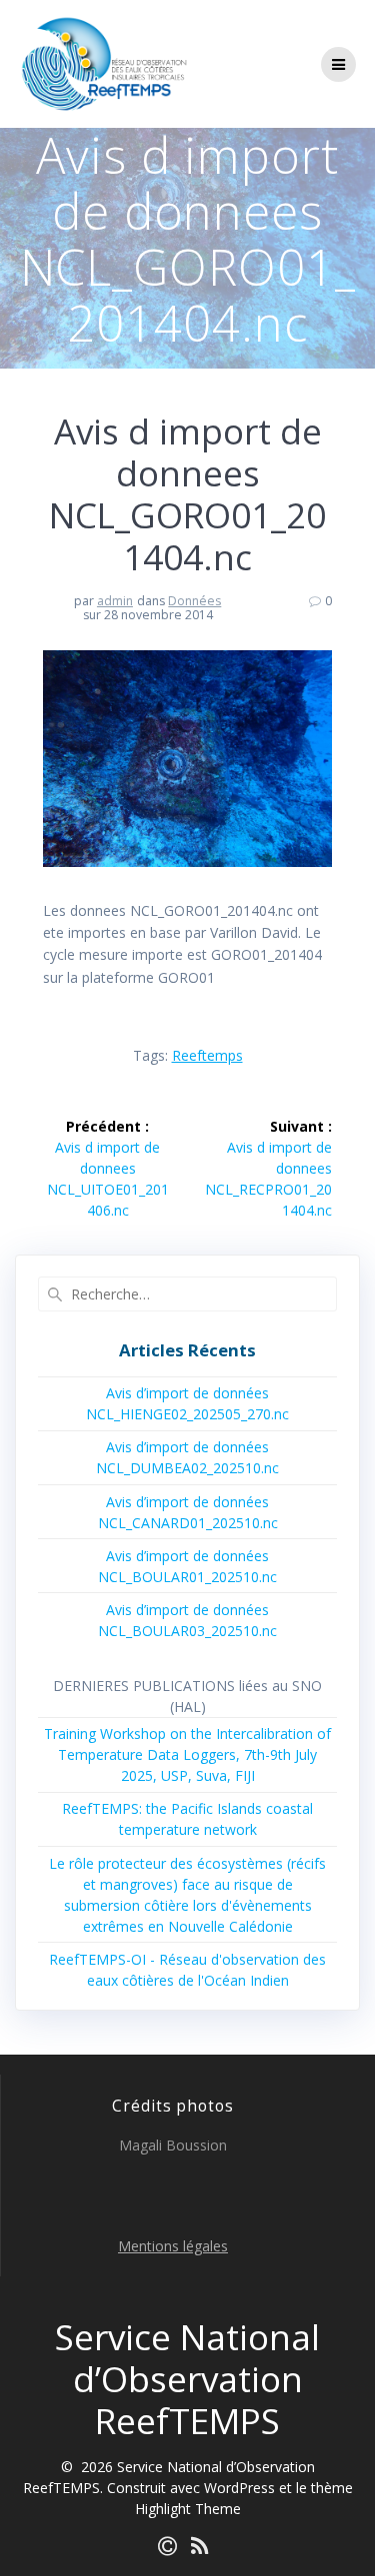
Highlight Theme (188, 2509)
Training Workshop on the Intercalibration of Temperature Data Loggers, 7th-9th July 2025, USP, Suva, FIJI (187, 1754)
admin (115, 601)
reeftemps (207, 1055)
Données (194, 601)
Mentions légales (173, 2246)
